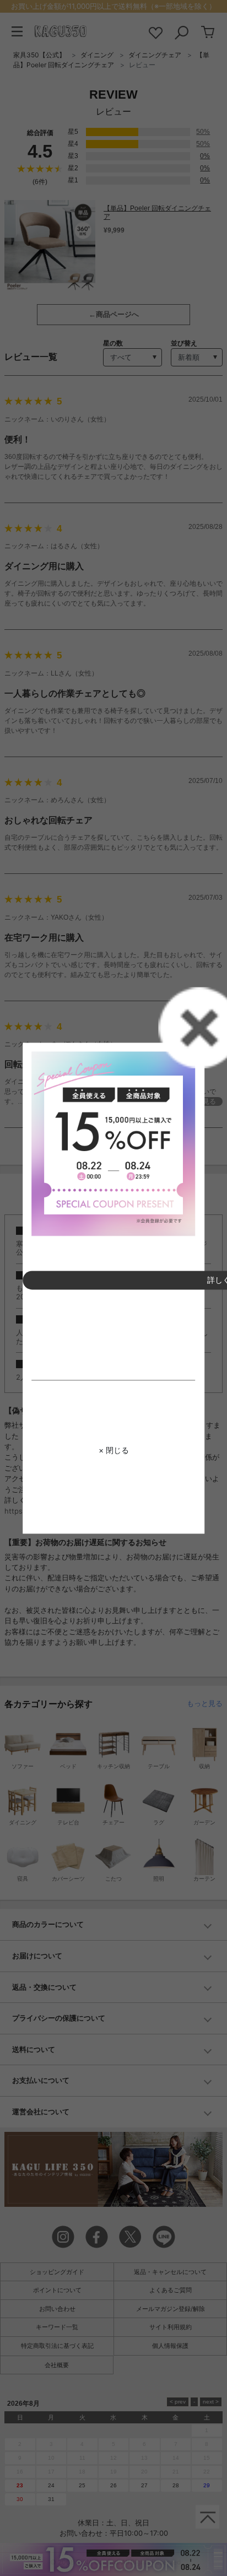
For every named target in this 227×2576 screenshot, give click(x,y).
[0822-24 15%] (113, 1144)
